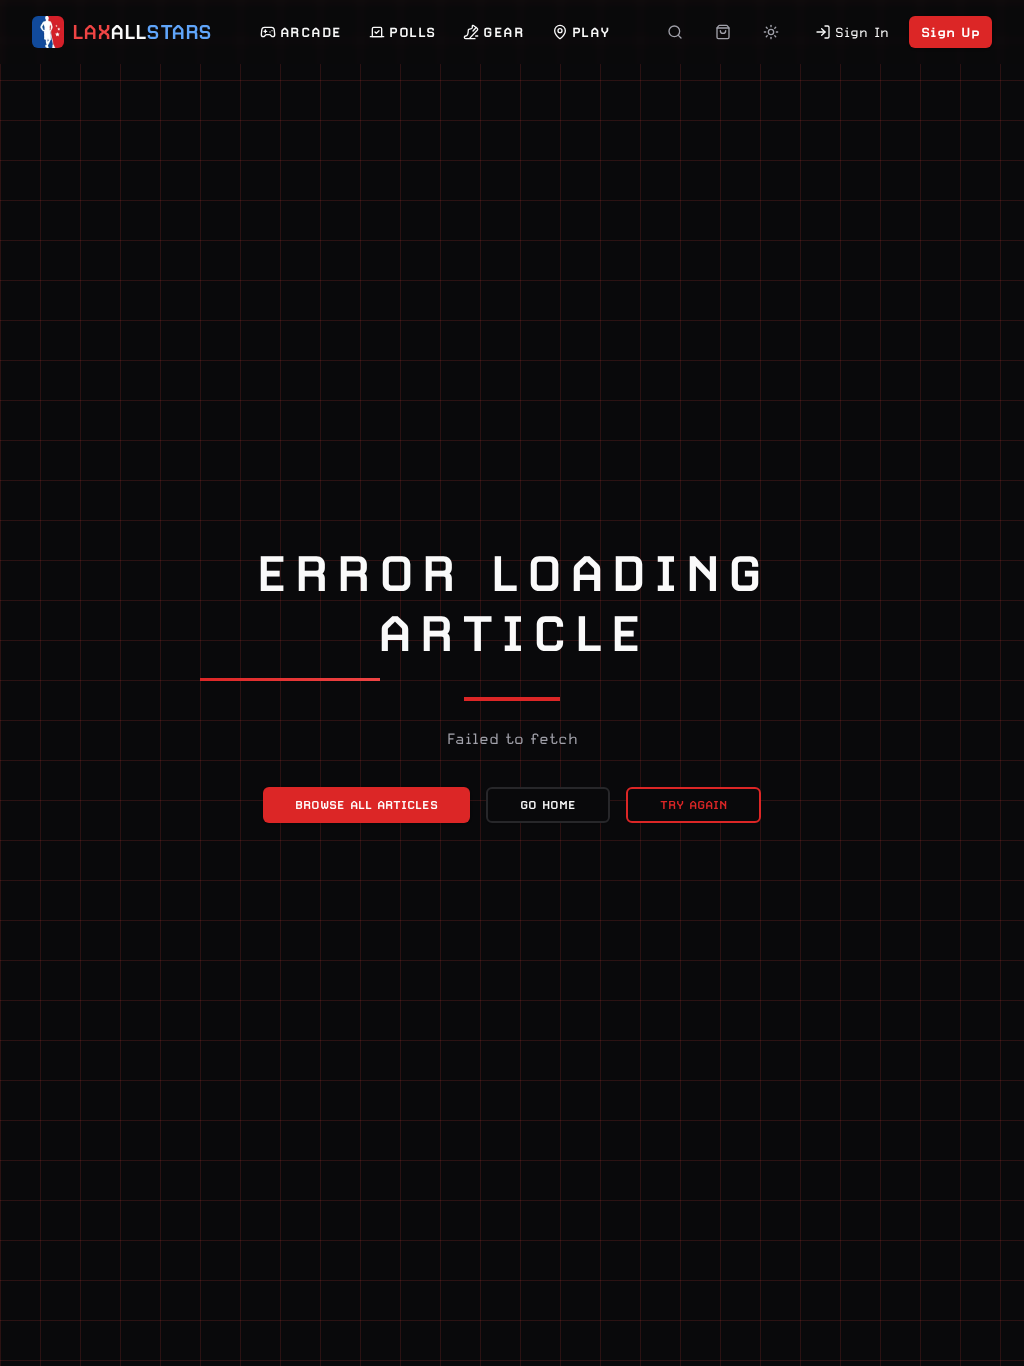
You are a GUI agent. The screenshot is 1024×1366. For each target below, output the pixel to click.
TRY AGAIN (693, 805)
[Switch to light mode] (771, 32)
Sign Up (950, 32)
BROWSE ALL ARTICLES (366, 805)
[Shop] (723, 32)
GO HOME (548, 805)
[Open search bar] (675, 32)
